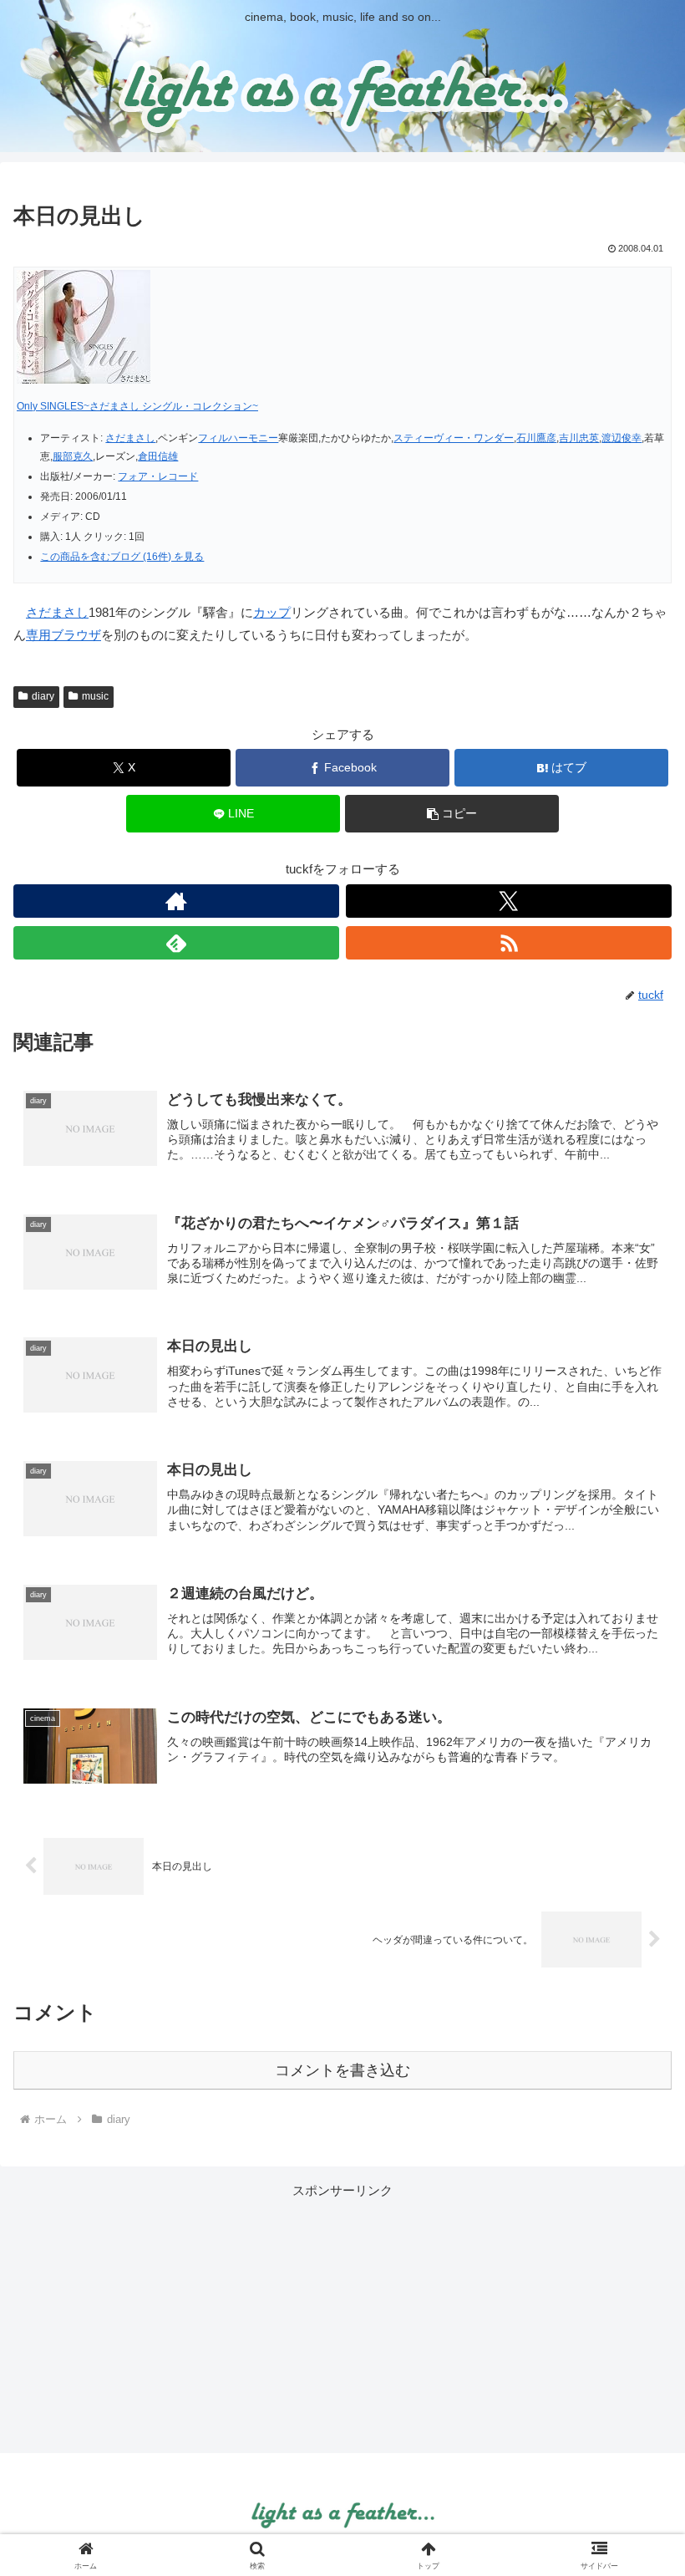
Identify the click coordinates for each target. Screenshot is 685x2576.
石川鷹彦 (536, 438)
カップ (272, 612)
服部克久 (73, 456)
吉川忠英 (579, 438)
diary (43, 696)
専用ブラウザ (63, 635)
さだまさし (130, 438)
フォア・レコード (158, 476)
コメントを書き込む (342, 2070)
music (95, 696)
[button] (452, 814)
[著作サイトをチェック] (176, 901)
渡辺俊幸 (622, 438)
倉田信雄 (158, 456)
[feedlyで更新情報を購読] (176, 943)
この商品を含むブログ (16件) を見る (122, 557)
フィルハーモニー (238, 438)
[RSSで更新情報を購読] (509, 943)
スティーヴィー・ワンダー (454, 438)
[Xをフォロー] (509, 901)
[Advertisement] (342, 2319)
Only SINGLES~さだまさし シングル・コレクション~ (137, 406)
